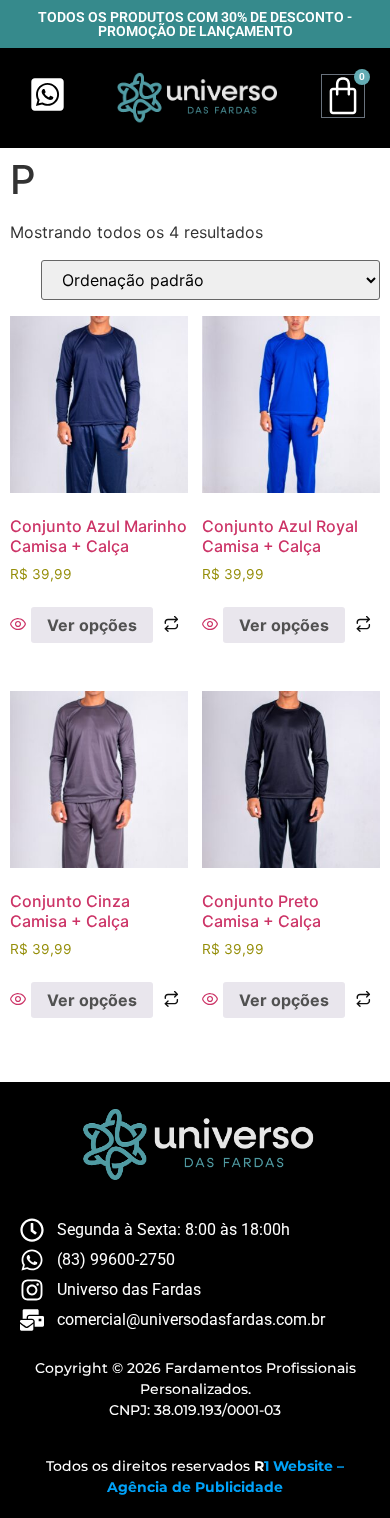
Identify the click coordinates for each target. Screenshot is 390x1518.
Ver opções (92, 625)
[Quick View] (20, 625)
